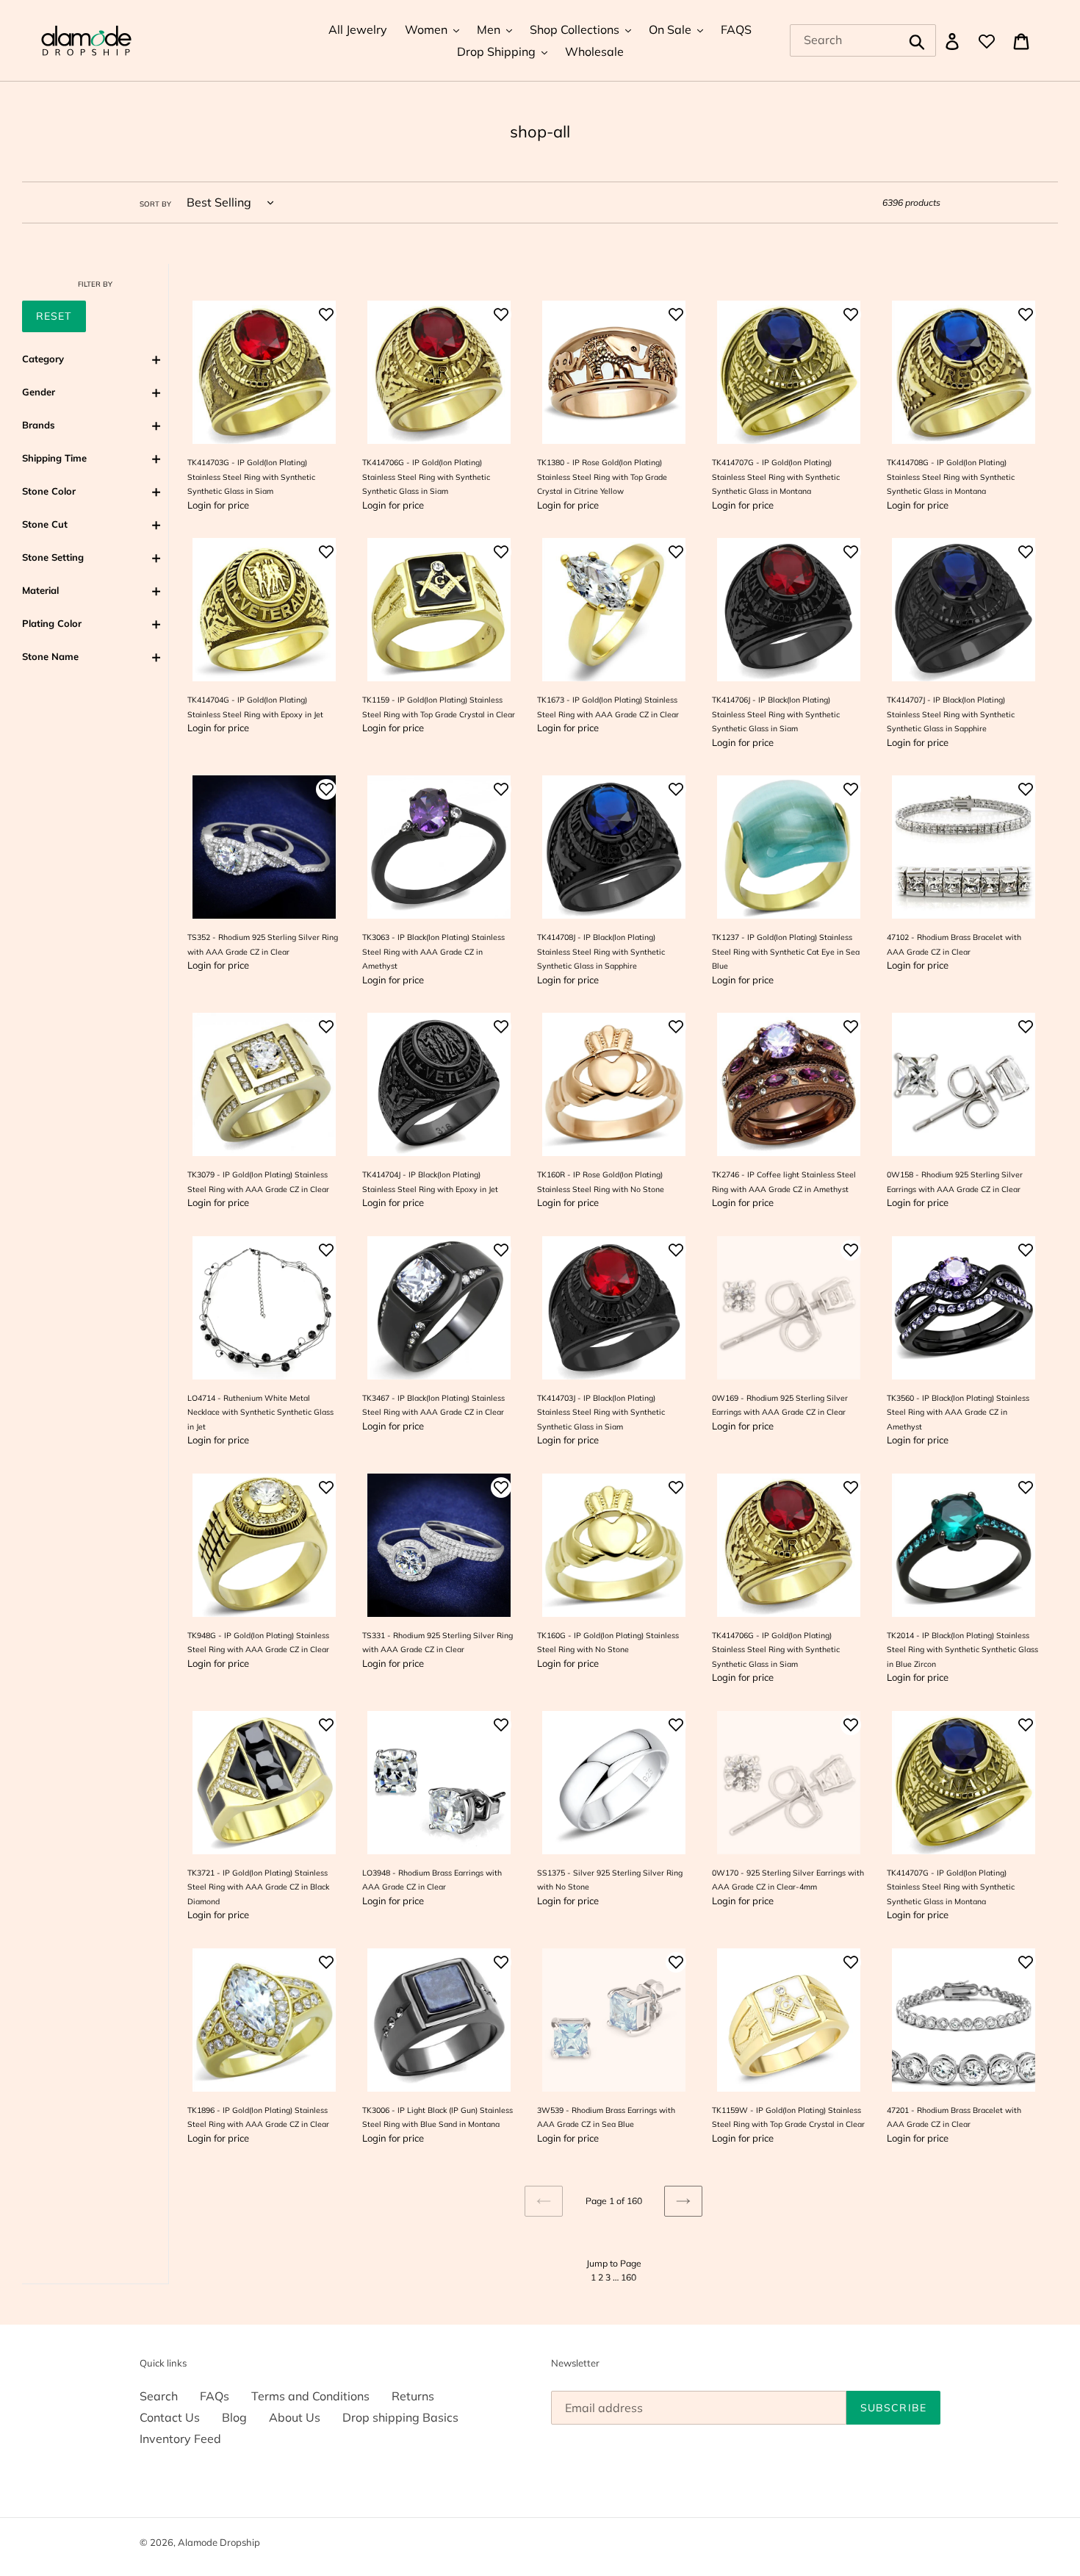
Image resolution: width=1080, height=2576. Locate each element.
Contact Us (170, 2417)
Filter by (95, 284)
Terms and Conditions (310, 2396)
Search (159, 2396)
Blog (234, 2417)
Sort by (155, 204)
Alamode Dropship (219, 2542)
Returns (413, 2396)
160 (629, 2277)
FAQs (215, 2396)
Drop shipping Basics (400, 2417)
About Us (295, 2417)
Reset (54, 316)
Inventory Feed (180, 2439)
